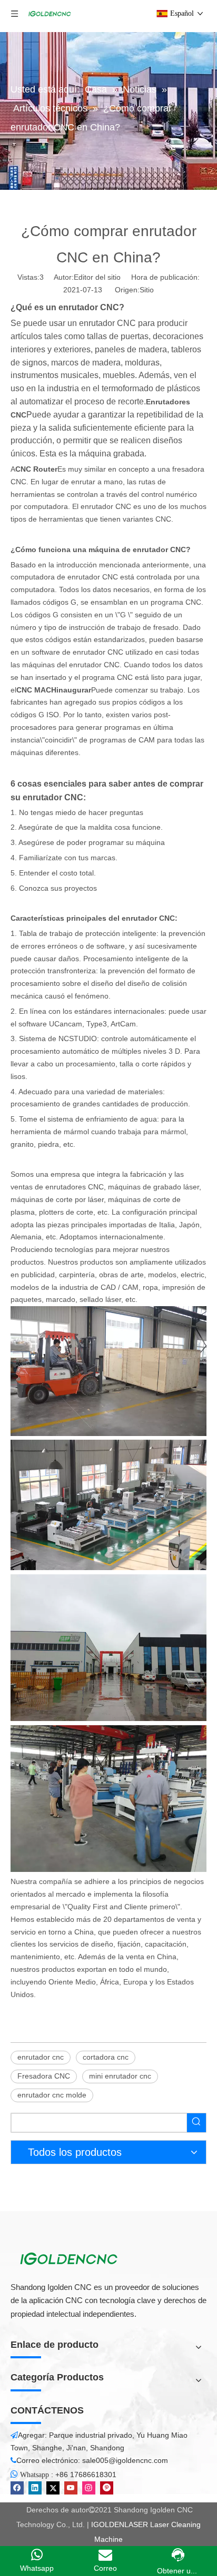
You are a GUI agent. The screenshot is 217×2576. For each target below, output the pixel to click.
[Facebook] (17, 2488)
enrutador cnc (41, 2057)
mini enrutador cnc (120, 2076)
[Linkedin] (35, 2488)
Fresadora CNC (44, 2076)
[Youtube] (71, 2488)
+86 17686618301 (86, 2475)
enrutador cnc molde (52, 2095)
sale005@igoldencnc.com (125, 2460)
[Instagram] (89, 2488)
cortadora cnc (106, 2057)
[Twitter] (53, 2488)
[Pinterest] (107, 2488)
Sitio (147, 290)
